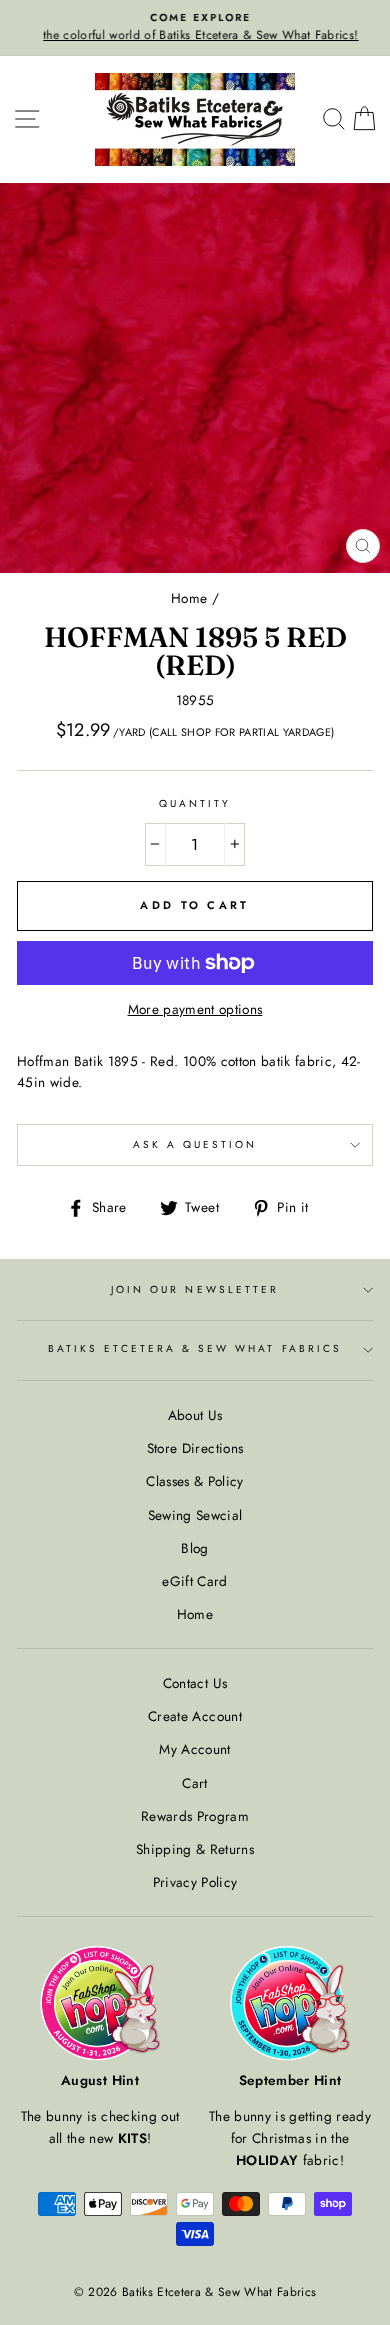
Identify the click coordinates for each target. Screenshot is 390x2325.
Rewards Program (195, 1816)
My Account (194, 1749)
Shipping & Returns (195, 1849)
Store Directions (195, 1448)
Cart (194, 1783)
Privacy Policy (195, 1882)
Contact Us (195, 1683)
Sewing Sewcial (195, 1515)
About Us (195, 1415)
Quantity (195, 803)
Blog (194, 1548)
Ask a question (195, 1144)
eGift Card (194, 1581)
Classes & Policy (194, 1481)
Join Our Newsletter (195, 1289)
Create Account (195, 1716)
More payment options (195, 1009)
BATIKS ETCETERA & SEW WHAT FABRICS (195, 1348)
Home (189, 598)
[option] (195, 28)
